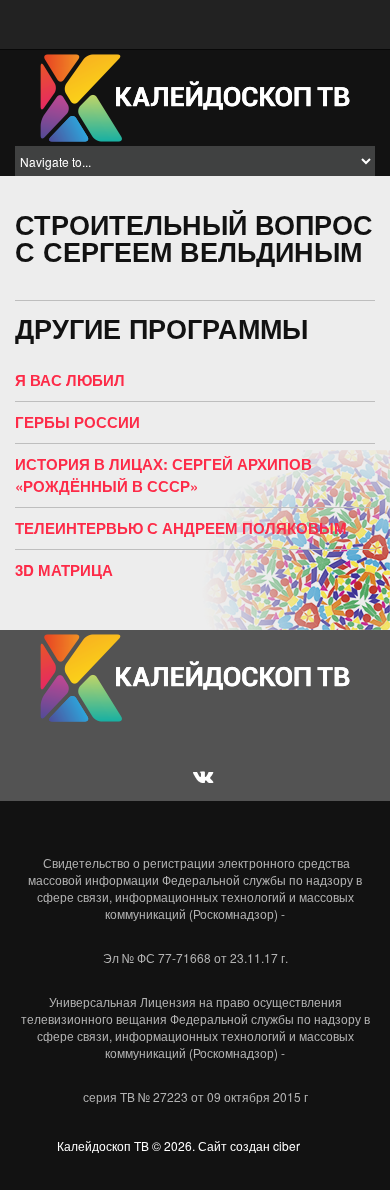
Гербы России (77, 422)
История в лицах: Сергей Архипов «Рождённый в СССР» (163, 475)
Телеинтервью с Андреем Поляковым (181, 528)
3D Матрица (64, 570)
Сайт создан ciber (249, 1145)
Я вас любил (70, 380)
